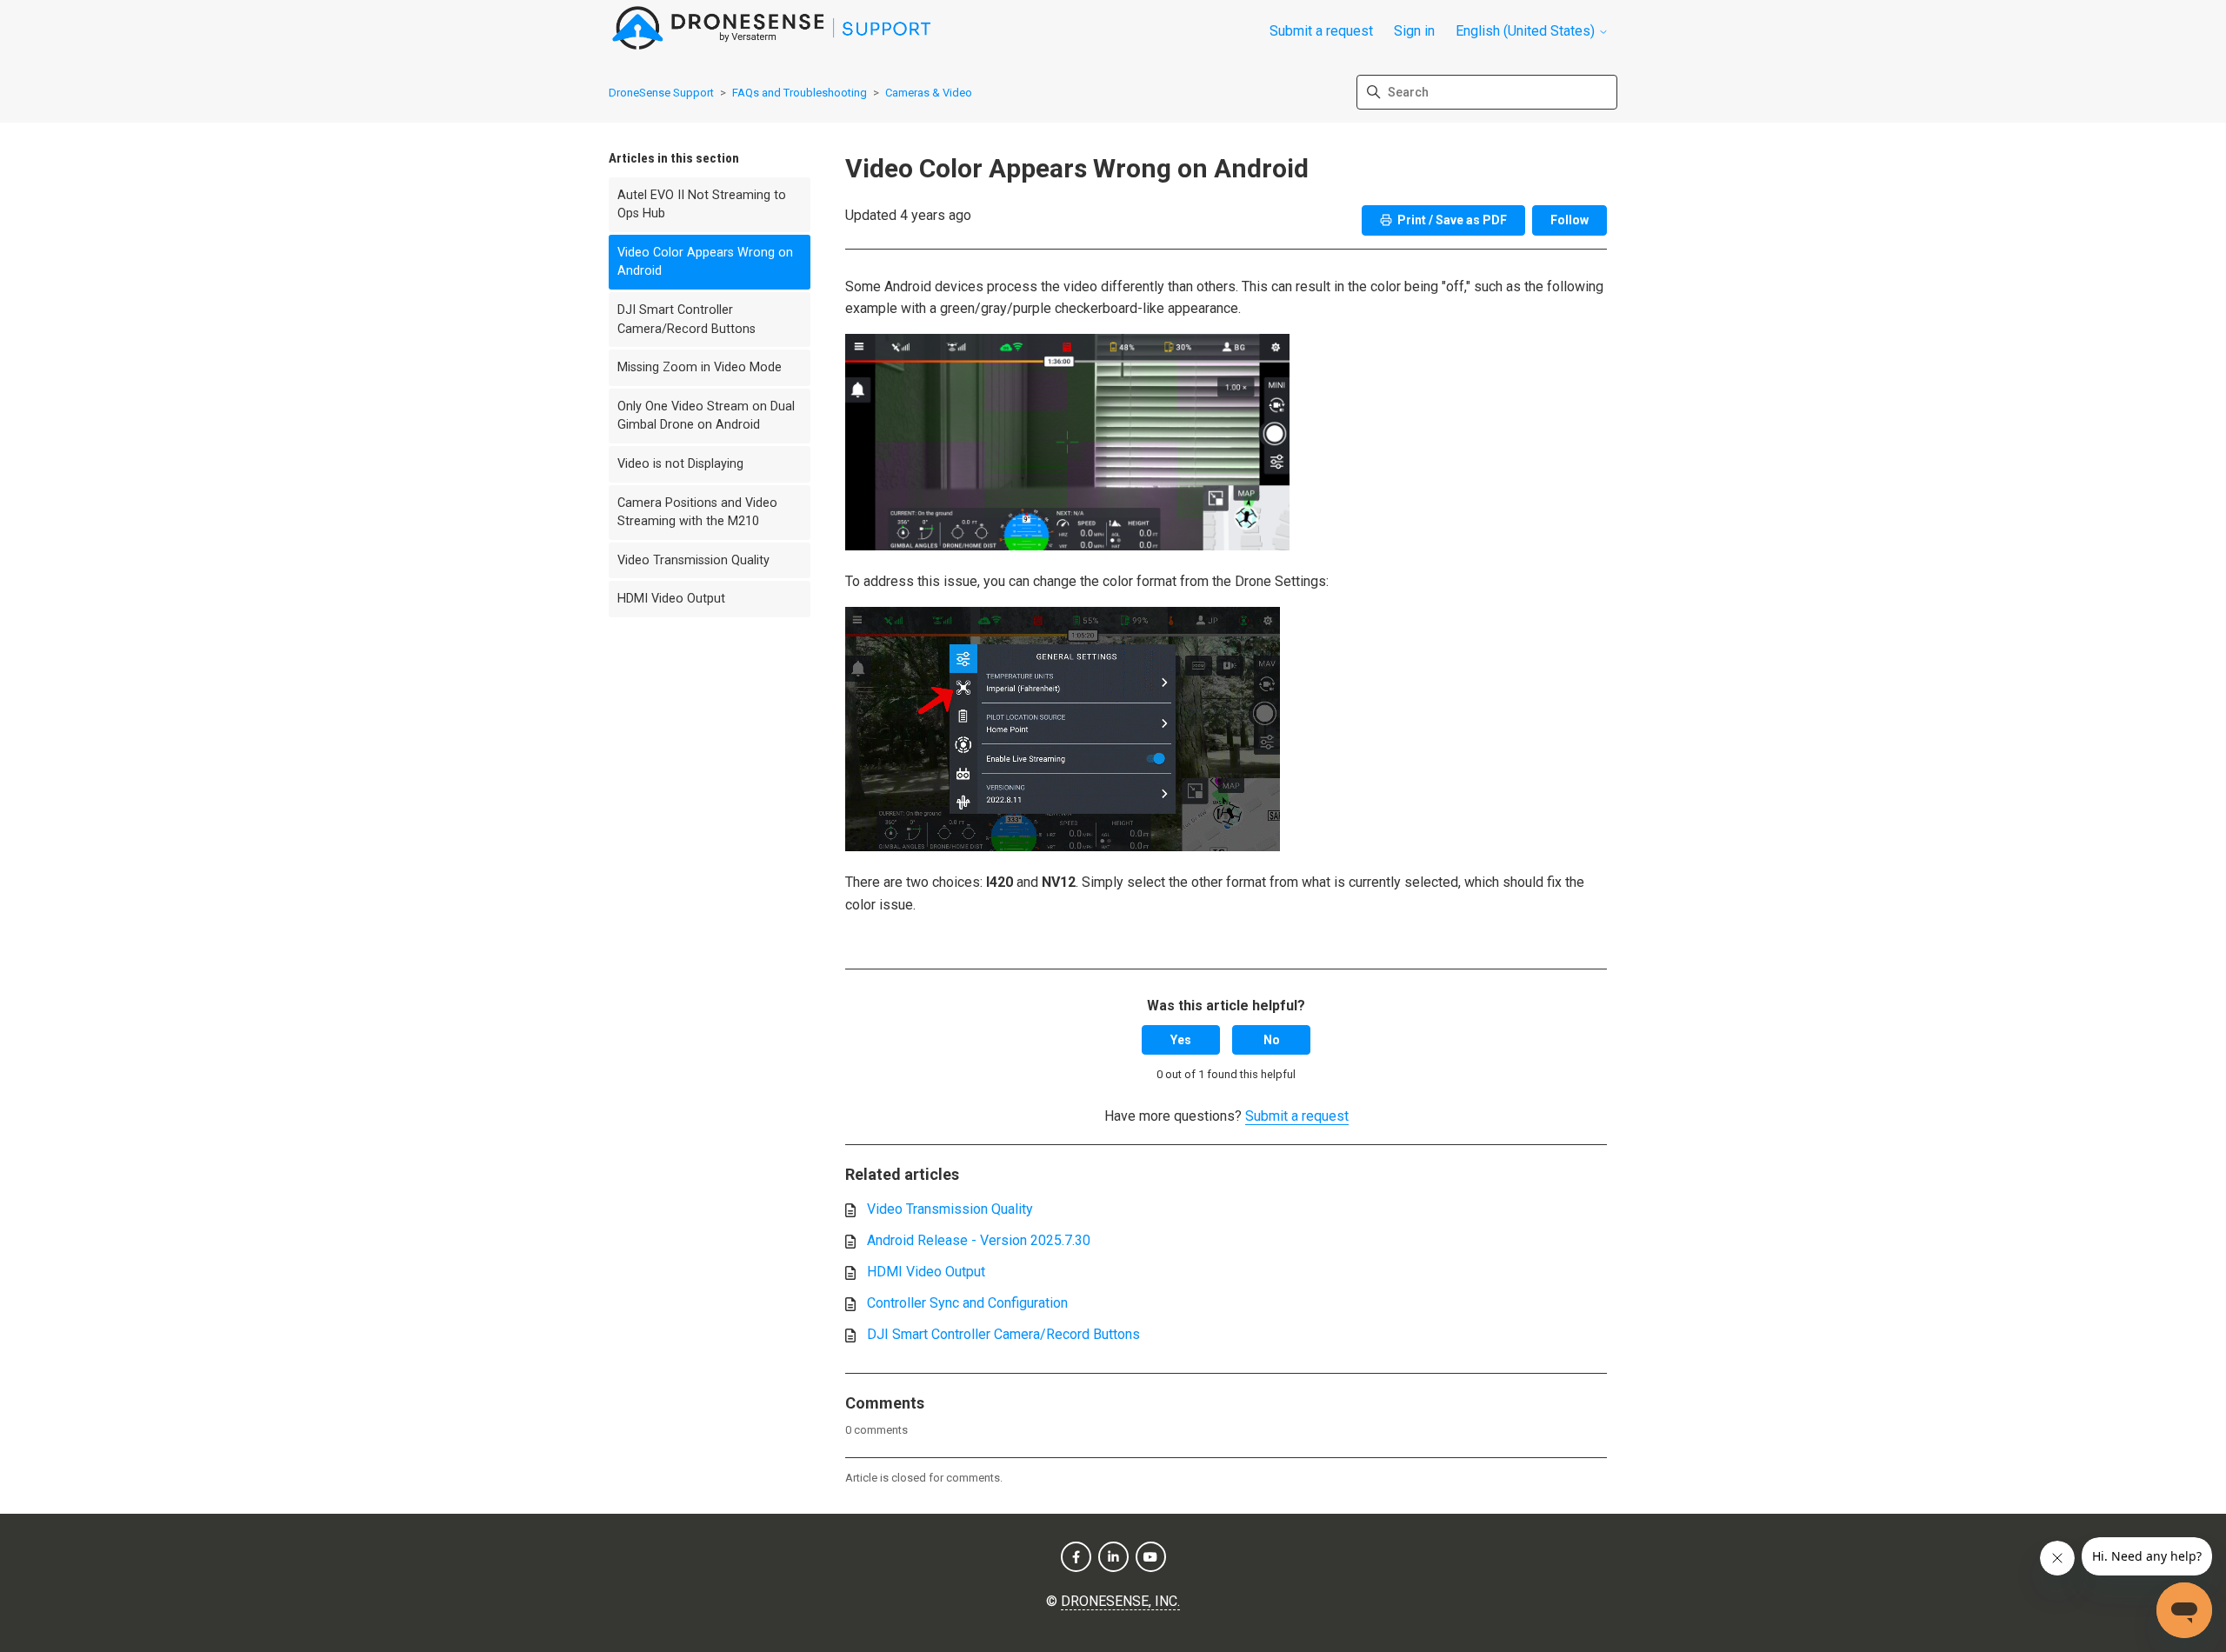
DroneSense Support (661, 93)
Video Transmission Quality (693, 560)
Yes (1181, 1040)
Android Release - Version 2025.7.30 (979, 1240)
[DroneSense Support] (772, 31)
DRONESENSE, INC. (1120, 1601)
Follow (1570, 220)
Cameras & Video (929, 93)
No (1272, 1040)
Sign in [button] (1414, 31)
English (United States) (1527, 31)
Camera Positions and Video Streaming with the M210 (697, 513)
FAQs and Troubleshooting (800, 93)
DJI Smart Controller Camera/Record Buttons (686, 320)
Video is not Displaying (680, 464)
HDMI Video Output (671, 599)
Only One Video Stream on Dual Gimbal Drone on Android (706, 416)
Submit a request (1321, 31)
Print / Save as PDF (1452, 220)
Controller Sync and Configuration (967, 1303)
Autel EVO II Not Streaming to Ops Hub (702, 205)
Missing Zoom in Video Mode (700, 367)
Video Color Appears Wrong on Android (705, 262)
